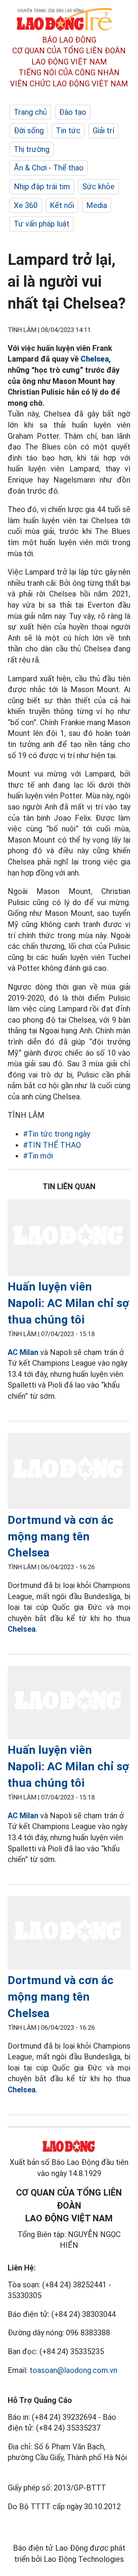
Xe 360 (26, 205)
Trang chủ (30, 112)
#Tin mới (38, 1156)
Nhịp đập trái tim (42, 187)
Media (97, 205)
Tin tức (68, 131)
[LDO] (69, 1239)
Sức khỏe (99, 187)
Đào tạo (73, 112)
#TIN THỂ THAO (52, 1145)
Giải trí (103, 131)
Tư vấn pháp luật (42, 224)
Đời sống (29, 131)
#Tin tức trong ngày (57, 1134)
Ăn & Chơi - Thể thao (49, 168)
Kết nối (62, 205)
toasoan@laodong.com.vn (73, 2370)
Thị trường (32, 149)
